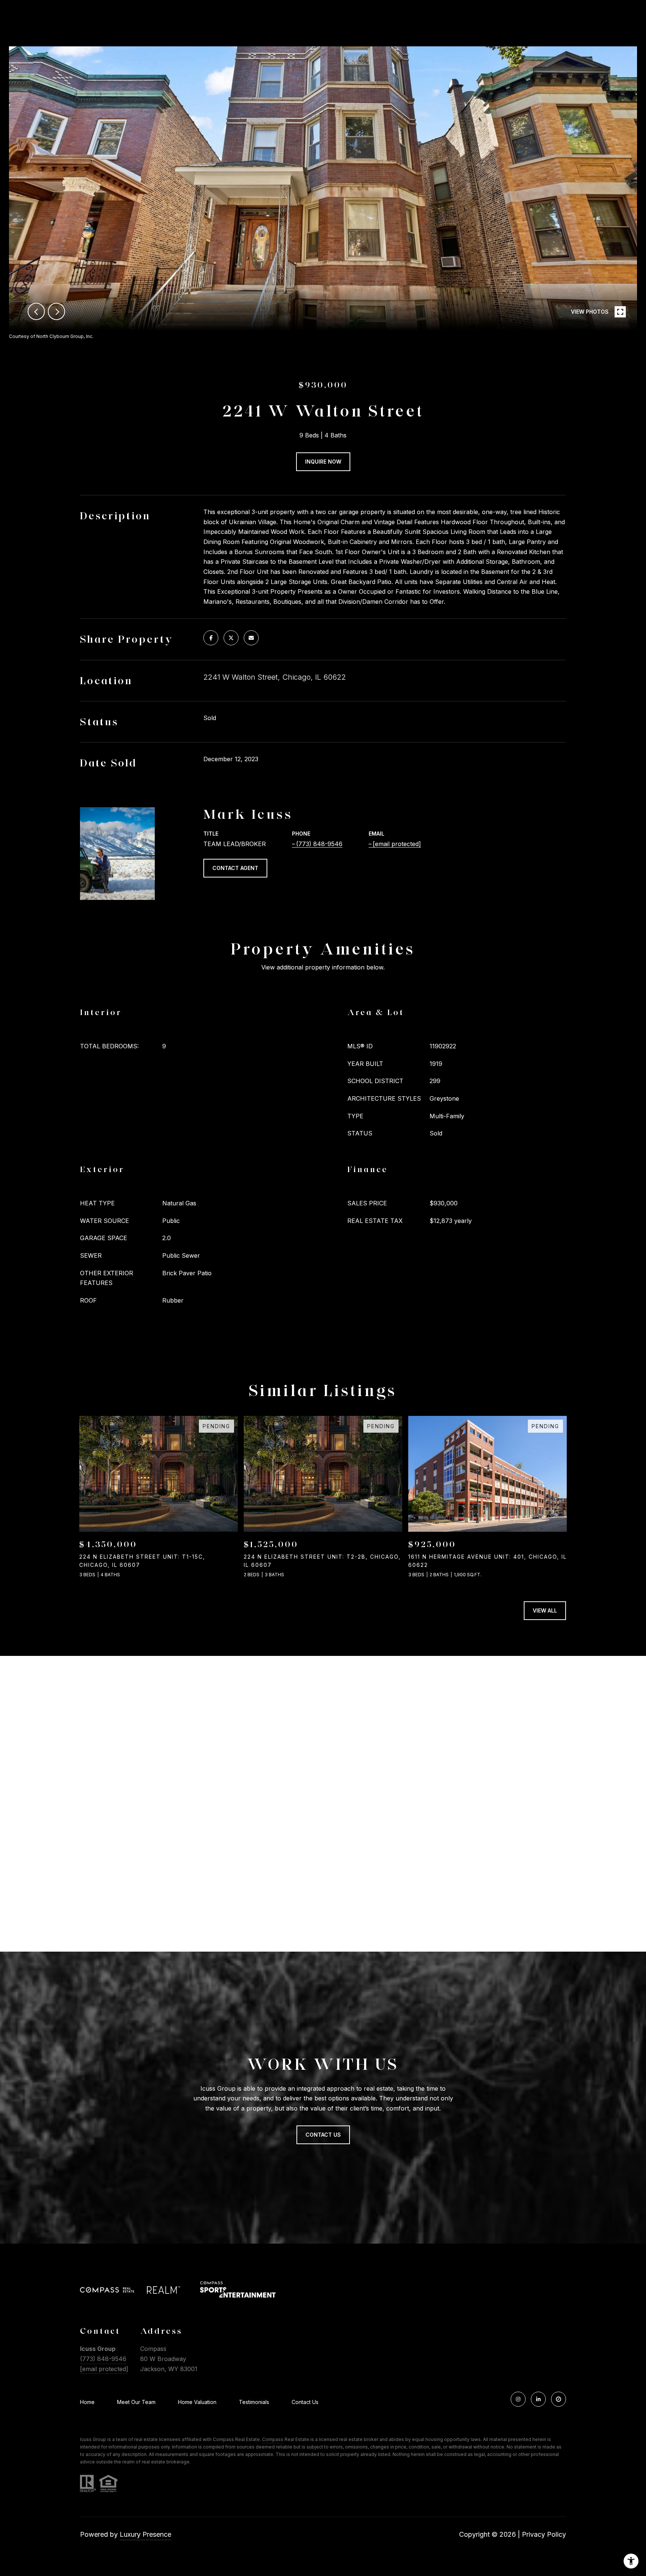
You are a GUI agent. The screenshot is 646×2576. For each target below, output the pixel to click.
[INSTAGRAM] (518, 2399)
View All (545, 1610)
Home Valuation (197, 2402)
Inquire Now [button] (323, 462)
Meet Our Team (136, 2402)
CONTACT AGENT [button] (235, 868)
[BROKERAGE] (559, 2399)
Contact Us (305, 2402)
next (56, 311)
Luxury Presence (145, 2534)
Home (87, 2402)
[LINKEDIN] (538, 2399)
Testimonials (254, 2402)
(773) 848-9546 (319, 844)
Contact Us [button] (323, 2135)
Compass (273, 2439)
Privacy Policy (544, 2534)
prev (36, 311)
